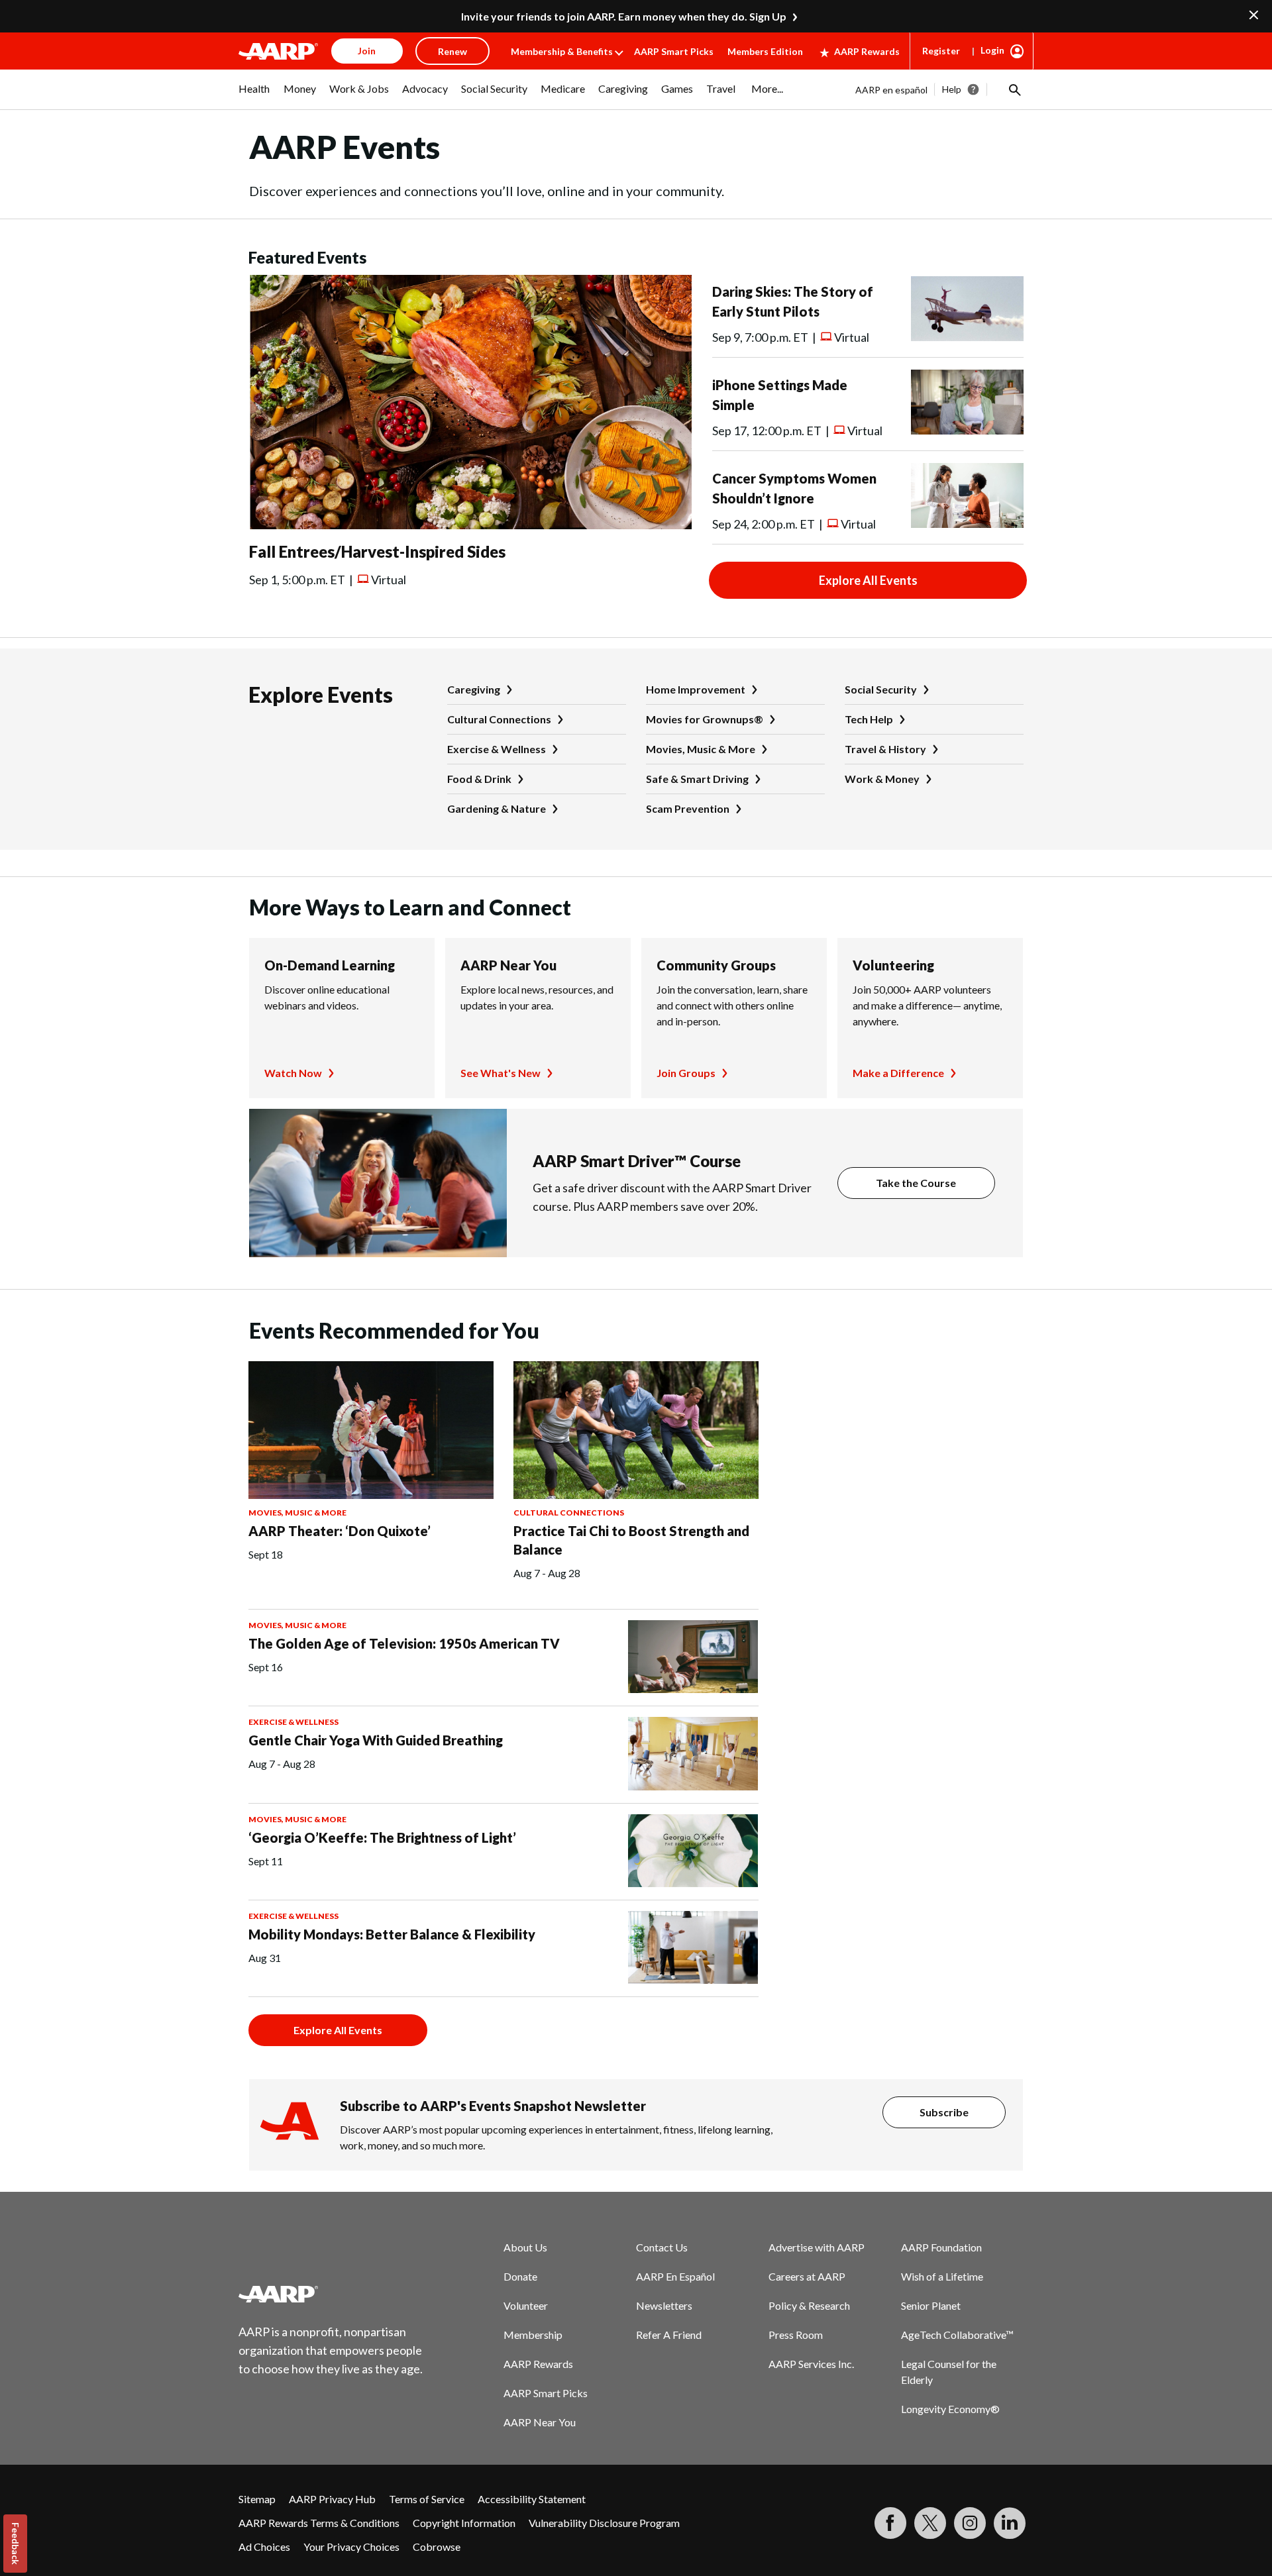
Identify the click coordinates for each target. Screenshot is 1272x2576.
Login (992, 50)
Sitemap (257, 2499)
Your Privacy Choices (351, 2547)
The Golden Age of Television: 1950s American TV (404, 1643)
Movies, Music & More (701, 749)
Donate (520, 2276)
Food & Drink (479, 779)
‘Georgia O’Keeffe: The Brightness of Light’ (382, 1837)
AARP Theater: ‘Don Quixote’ (340, 1531)
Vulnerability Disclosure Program (604, 2523)
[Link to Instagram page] (970, 2523)
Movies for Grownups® (705, 719)
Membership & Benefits (562, 51)
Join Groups (686, 1073)
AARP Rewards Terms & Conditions (319, 2523)
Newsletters (664, 2305)
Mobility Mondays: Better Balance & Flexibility (392, 1934)
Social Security (881, 689)
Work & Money (882, 779)
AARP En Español (675, 2276)
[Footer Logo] (331, 2294)
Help (952, 89)
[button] (1014, 89)
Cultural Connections (499, 719)
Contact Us (662, 2247)
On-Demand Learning (330, 965)
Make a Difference (898, 1073)
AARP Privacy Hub (332, 2499)
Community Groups (716, 965)
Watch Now (293, 1073)
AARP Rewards (867, 51)
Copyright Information (464, 2523)
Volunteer (526, 2305)
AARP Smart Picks (674, 51)
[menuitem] (254, 95)
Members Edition (765, 51)
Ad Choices (264, 2547)
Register (941, 51)
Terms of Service (427, 2499)
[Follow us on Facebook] (890, 2523)
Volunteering (893, 965)
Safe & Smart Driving (697, 779)
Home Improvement (696, 689)
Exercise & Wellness (497, 749)
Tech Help (869, 719)
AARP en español (891, 90)
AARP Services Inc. (811, 2364)
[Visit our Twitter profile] (930, 2523)
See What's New (501, 1073)
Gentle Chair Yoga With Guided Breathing (376, 1740)
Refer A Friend (669, 2335)
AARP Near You (508, 965)
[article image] (470, 525)
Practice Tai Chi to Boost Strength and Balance (631, 1540)
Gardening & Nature (497, 808)
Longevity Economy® (950, 2409)
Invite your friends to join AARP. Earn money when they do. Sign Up (624, 16)
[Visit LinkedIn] (1010, 2523)
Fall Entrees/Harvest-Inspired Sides (377, 551)
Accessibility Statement (532, 2499)
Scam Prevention (688, 808)
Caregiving (474, 689)
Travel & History (885, 749)
